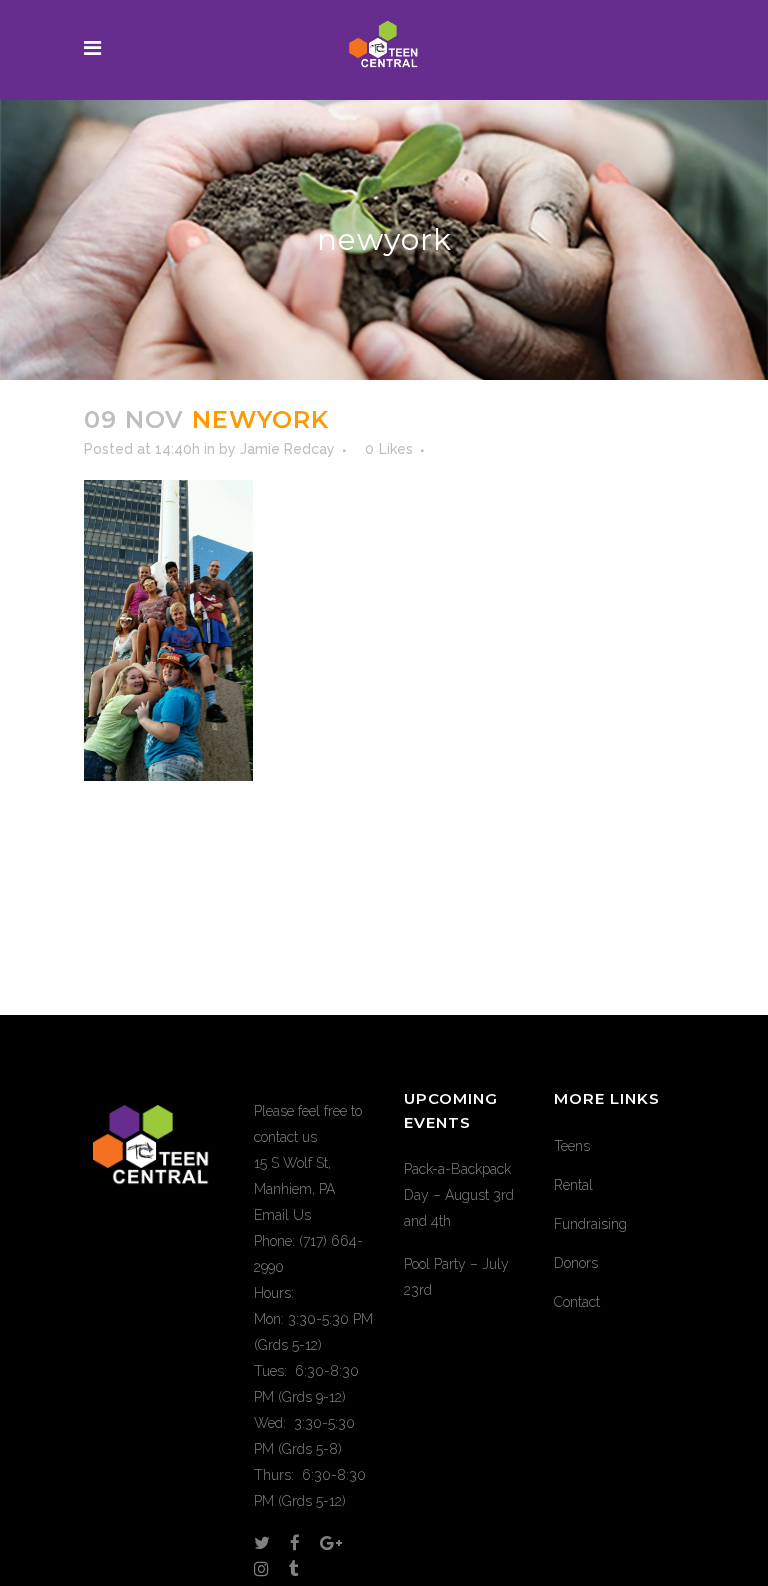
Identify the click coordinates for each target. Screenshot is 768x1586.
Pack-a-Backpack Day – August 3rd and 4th (459, 1195)
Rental (573, 1185)
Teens (572, 1146)
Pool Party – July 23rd (456, 1277)
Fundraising (590, 1224)
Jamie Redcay (287, 449)
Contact (577, 1302)
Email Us (282, 1215)
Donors (576, 1263)
